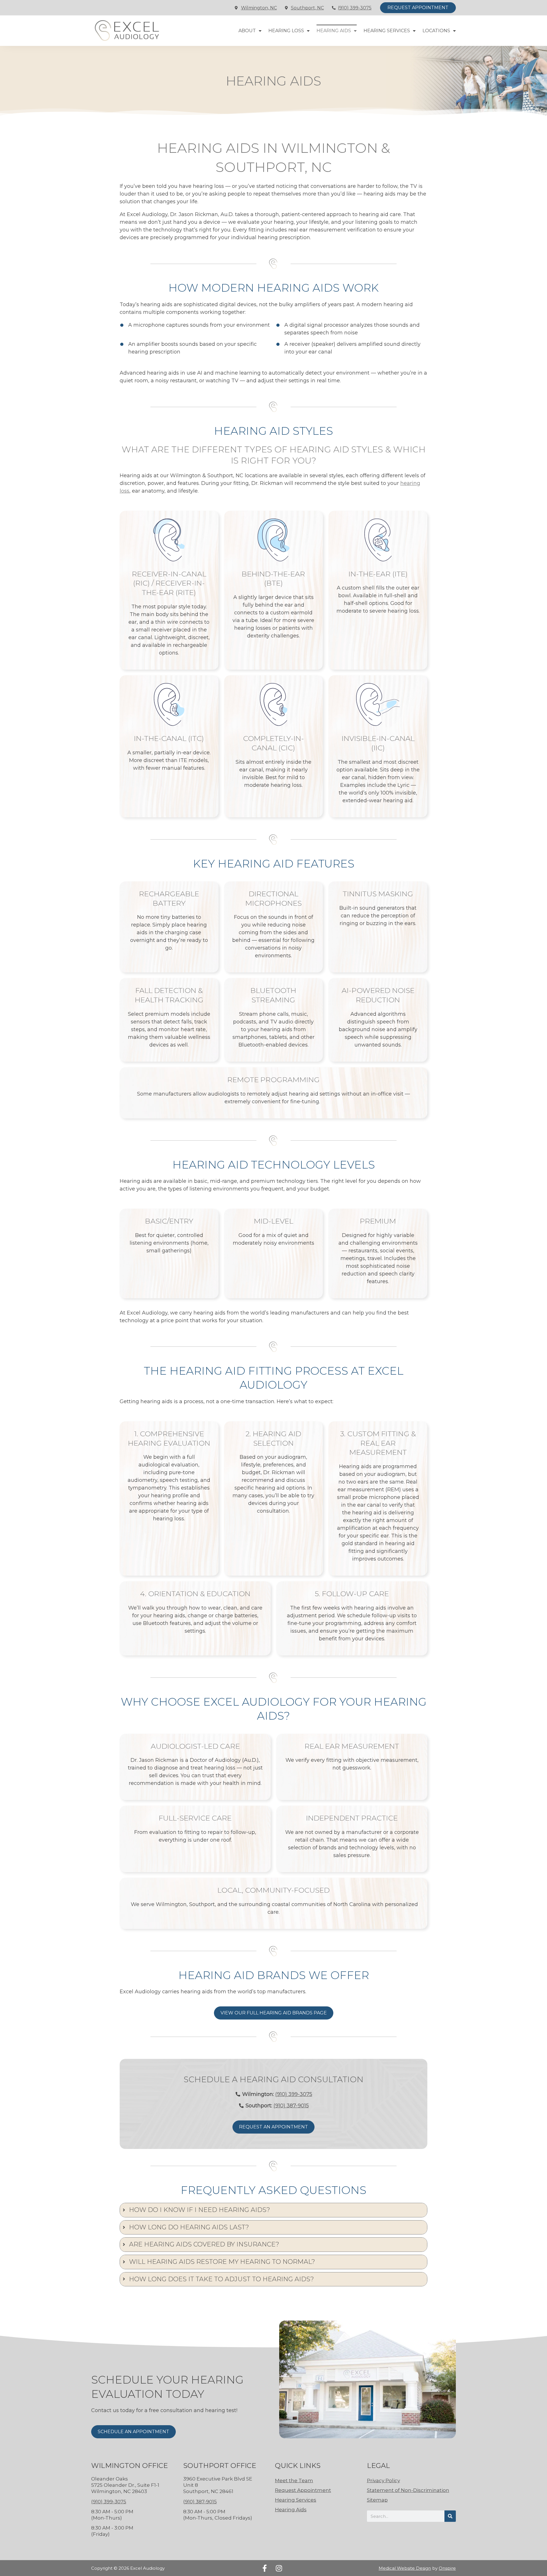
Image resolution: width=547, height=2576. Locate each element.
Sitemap (377, 2500)
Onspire (447, 2568)
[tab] (273, 2210)
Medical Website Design (405, 2568)
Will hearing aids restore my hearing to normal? (222, 2262)
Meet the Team (294, 2480)
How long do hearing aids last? (189, 2227)
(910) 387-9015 (291, 2106)
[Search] (450, 2516)
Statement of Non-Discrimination (408, 2490)
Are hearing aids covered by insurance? (204, 2244)
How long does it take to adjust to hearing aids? (222, 2279)
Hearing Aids (334, 31)
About (247, 31)
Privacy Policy (383, 2480)
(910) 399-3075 (355, 8)
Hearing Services (387, 31)
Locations (436, 31)
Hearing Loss (286, 31)
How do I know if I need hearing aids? (200, 2210)
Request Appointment (303, 2490)
